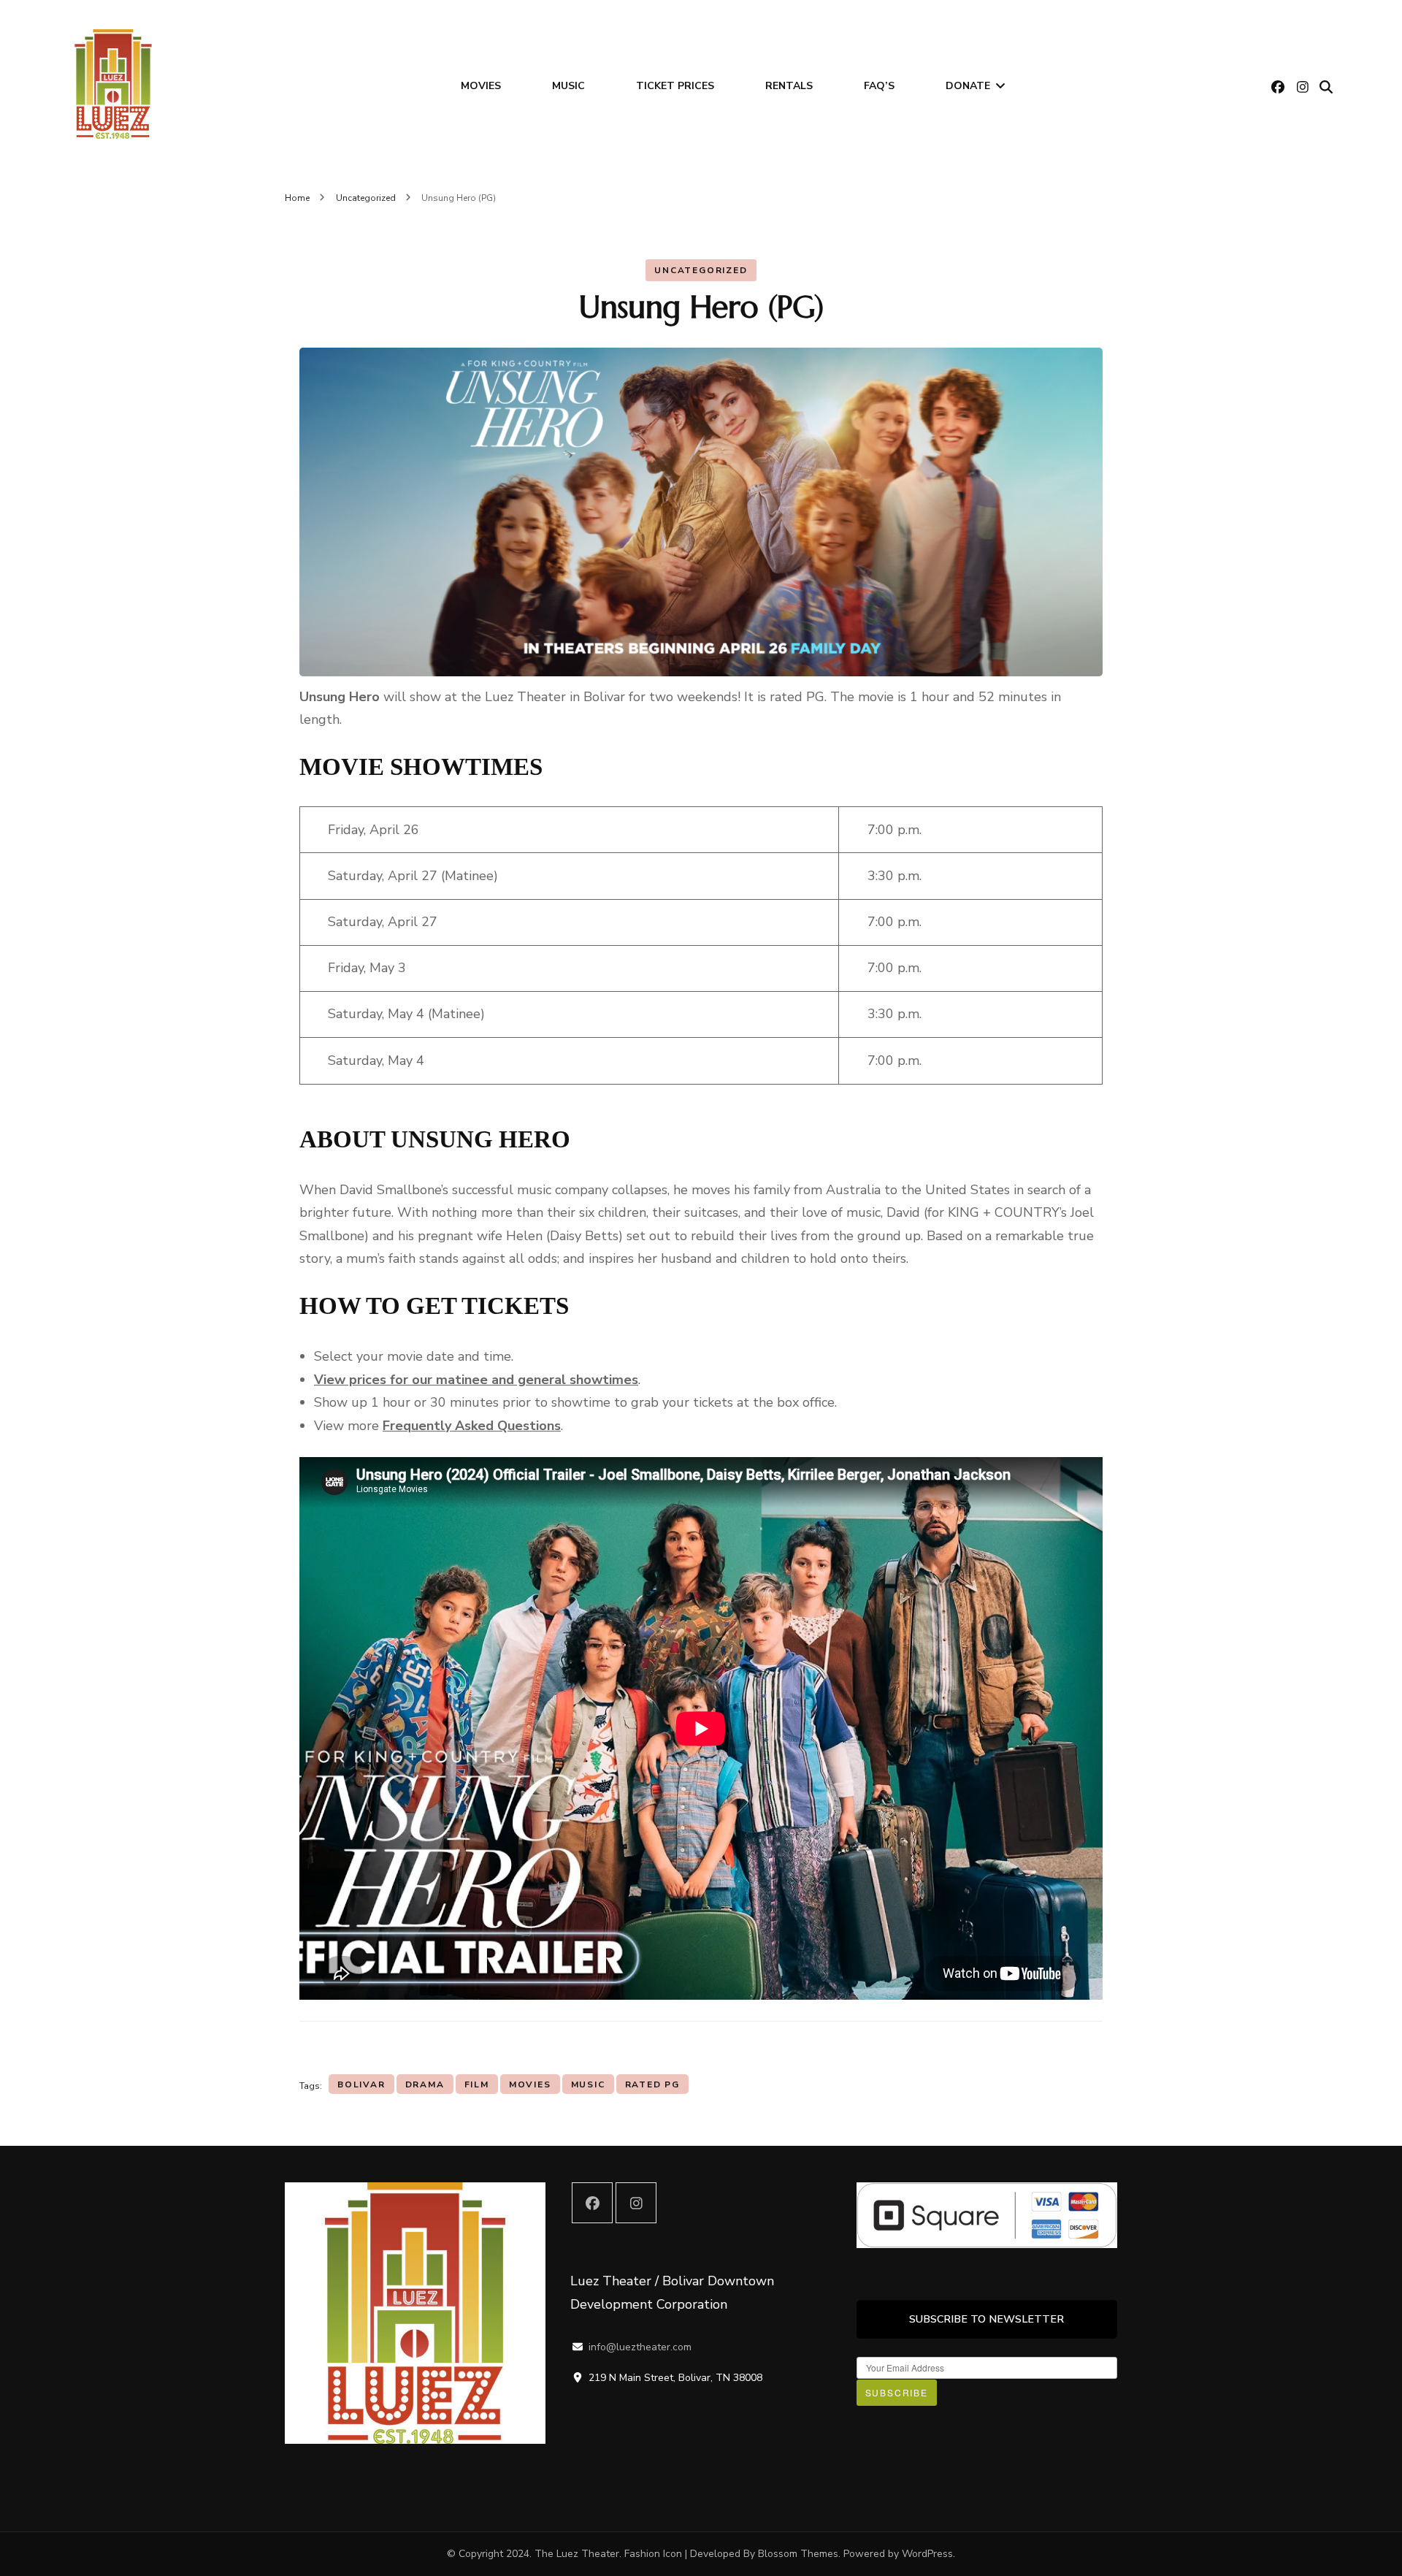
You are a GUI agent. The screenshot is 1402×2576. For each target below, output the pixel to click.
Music (568, 86)
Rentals (789, 86)
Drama (425, 2084)
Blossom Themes (798, 2554)
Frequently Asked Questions (472, 1426)
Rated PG (652, 2084)
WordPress (927, 2554)
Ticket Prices (675, 86)
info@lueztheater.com (640, 2347)
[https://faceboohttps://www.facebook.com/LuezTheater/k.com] (592, 2203)
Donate (968, 86)
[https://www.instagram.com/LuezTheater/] (636, 2203)
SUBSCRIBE (897, 2392)
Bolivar (361, 2084)
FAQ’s (879, 86)
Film (477, 2084)
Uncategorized (701, 270)
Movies (481, 86)
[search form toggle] (1326, 87)
